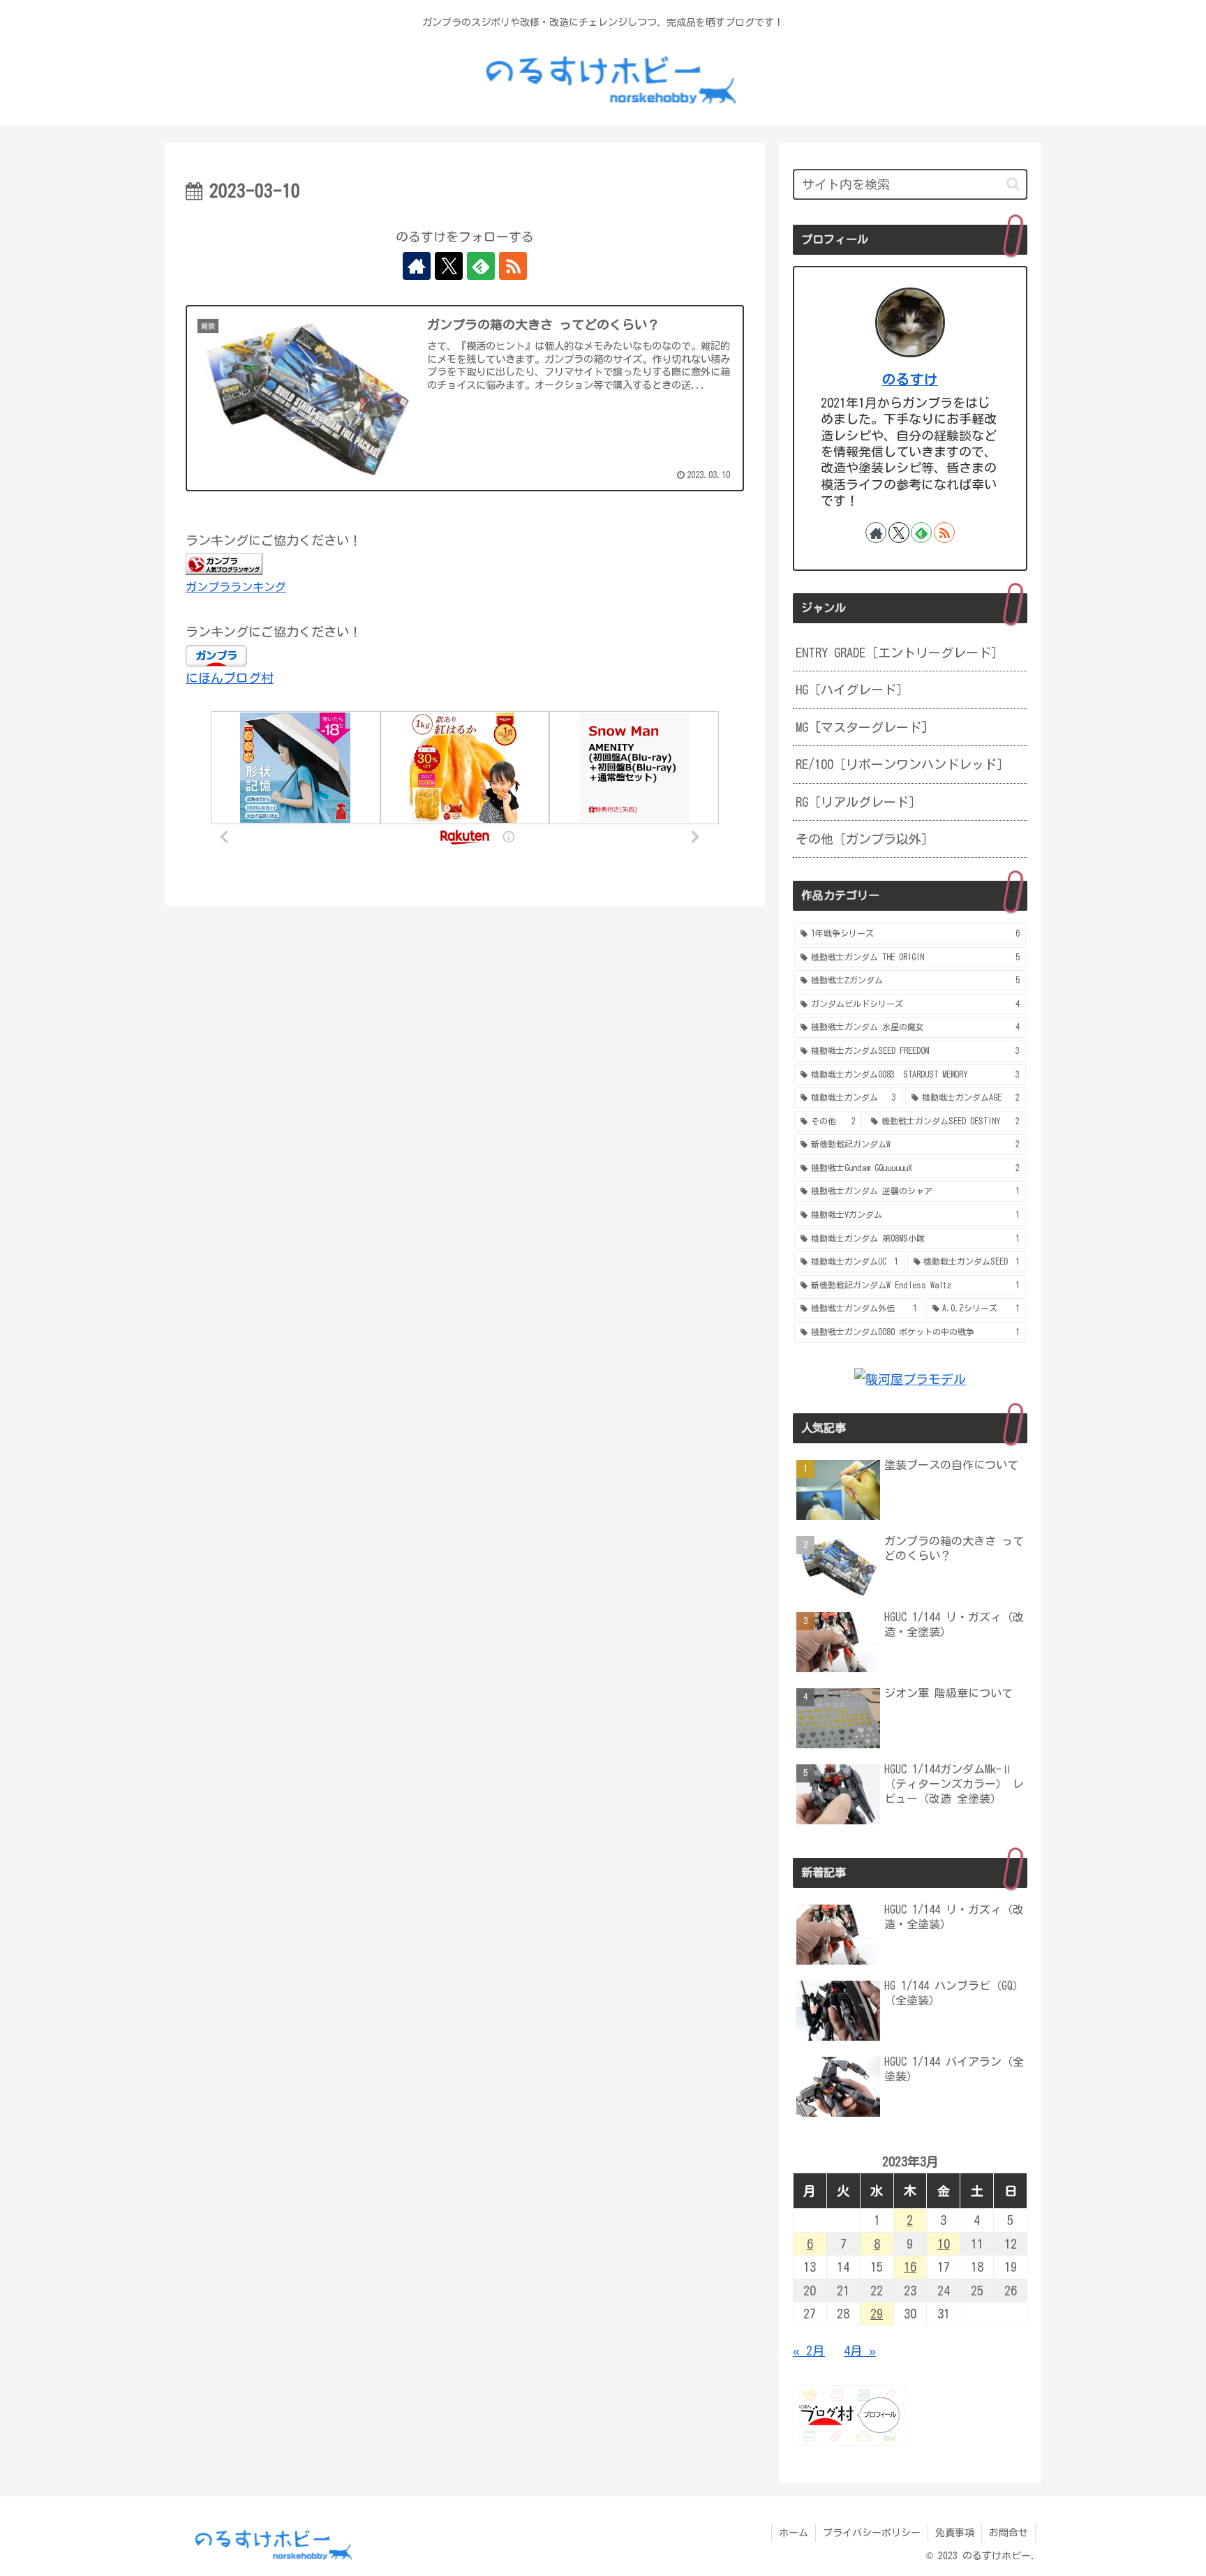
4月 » (860, 2351)
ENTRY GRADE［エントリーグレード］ (900, 653)
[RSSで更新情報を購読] (513, 266)
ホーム (794, 2533)
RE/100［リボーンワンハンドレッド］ (902, 764)
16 (910, 2267)
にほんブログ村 (230, 678)
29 (877, 2314)
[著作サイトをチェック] (417, 266)
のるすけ (910, 379)
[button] (1013, 184)
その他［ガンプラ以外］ (865, 839)
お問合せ (1008, 2533)
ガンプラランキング (236, 587)
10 (944, 2244)
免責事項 (955, 2533)
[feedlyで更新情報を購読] (481, 266)
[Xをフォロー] (449, 266)
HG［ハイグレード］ (852, 690)
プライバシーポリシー (872, 2533)
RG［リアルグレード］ (858, 802)
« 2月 (809, 2351)
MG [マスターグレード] (862, 727)
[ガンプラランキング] (224, 563)
